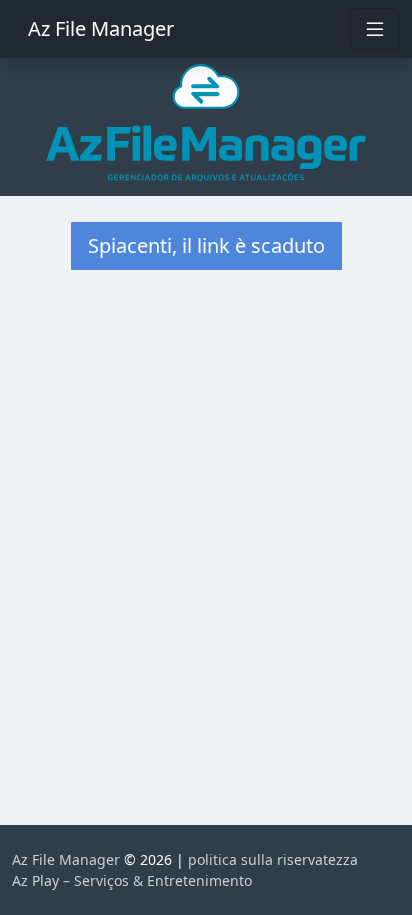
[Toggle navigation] (375, 29)
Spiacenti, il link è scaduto (206, 245)
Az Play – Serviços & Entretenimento (132, 880)
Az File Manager (101, 28)
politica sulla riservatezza (273, 859)
